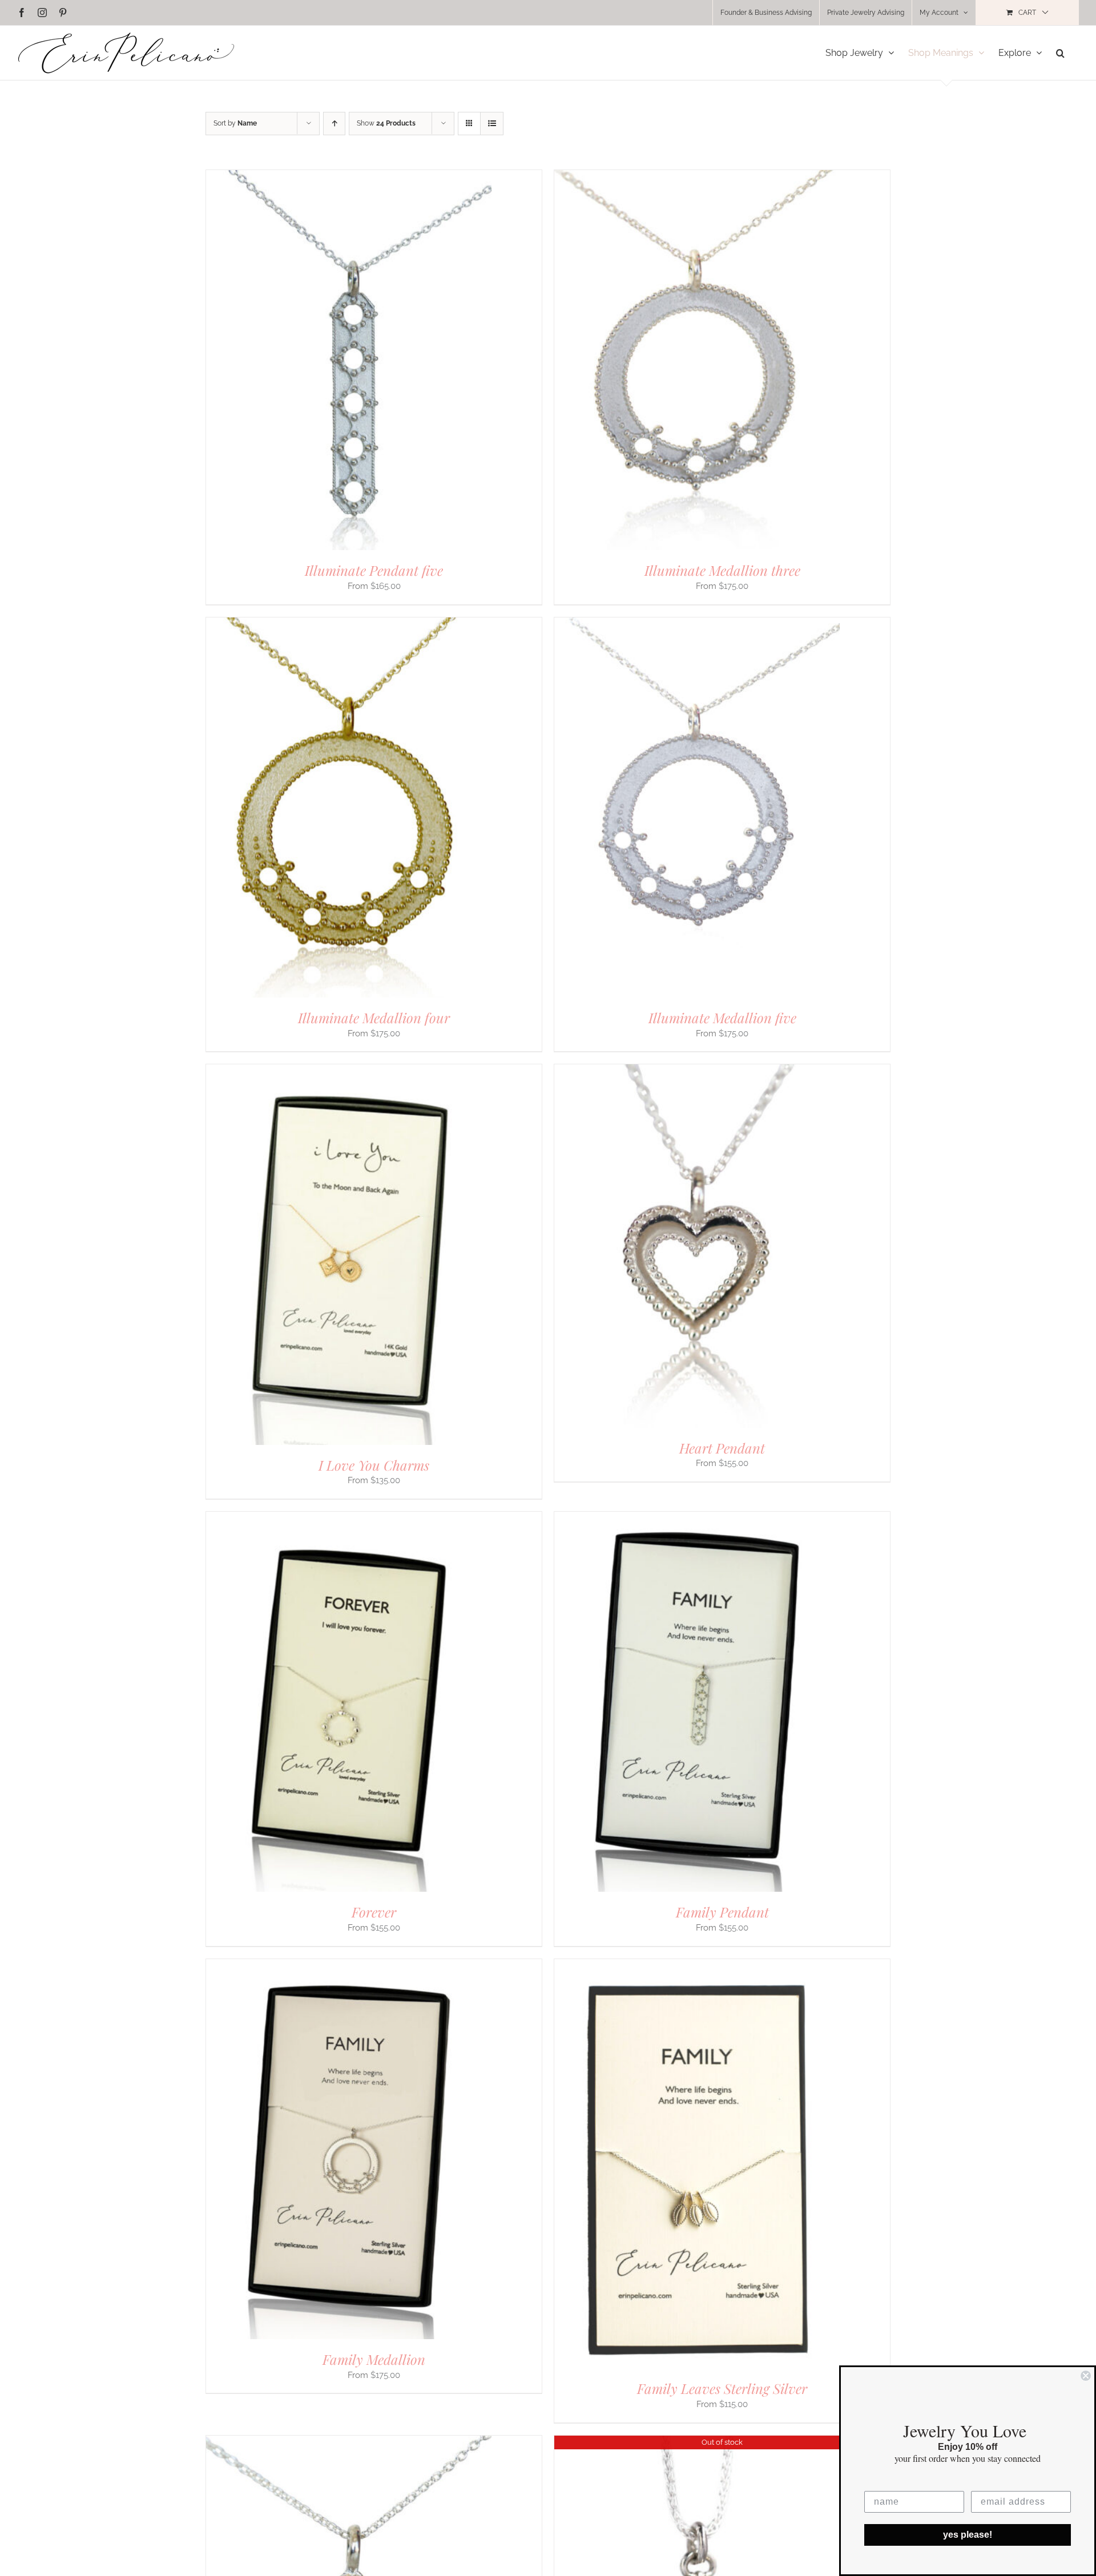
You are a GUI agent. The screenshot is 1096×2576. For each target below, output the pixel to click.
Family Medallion (374, 2359)
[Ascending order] (334, 124)
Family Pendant (722, 1912)
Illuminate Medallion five (722, 1018)
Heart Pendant (722, 1448)
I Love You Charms (374, 1465)
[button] (1060, 53)
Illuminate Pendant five (374, 570)
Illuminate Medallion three (722, 570)
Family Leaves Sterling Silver (722, 2388)
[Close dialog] (1086, 2376)
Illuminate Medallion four (374, 1018)
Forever (374, 1912)
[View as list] (492, 124)
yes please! (968, 2535)
